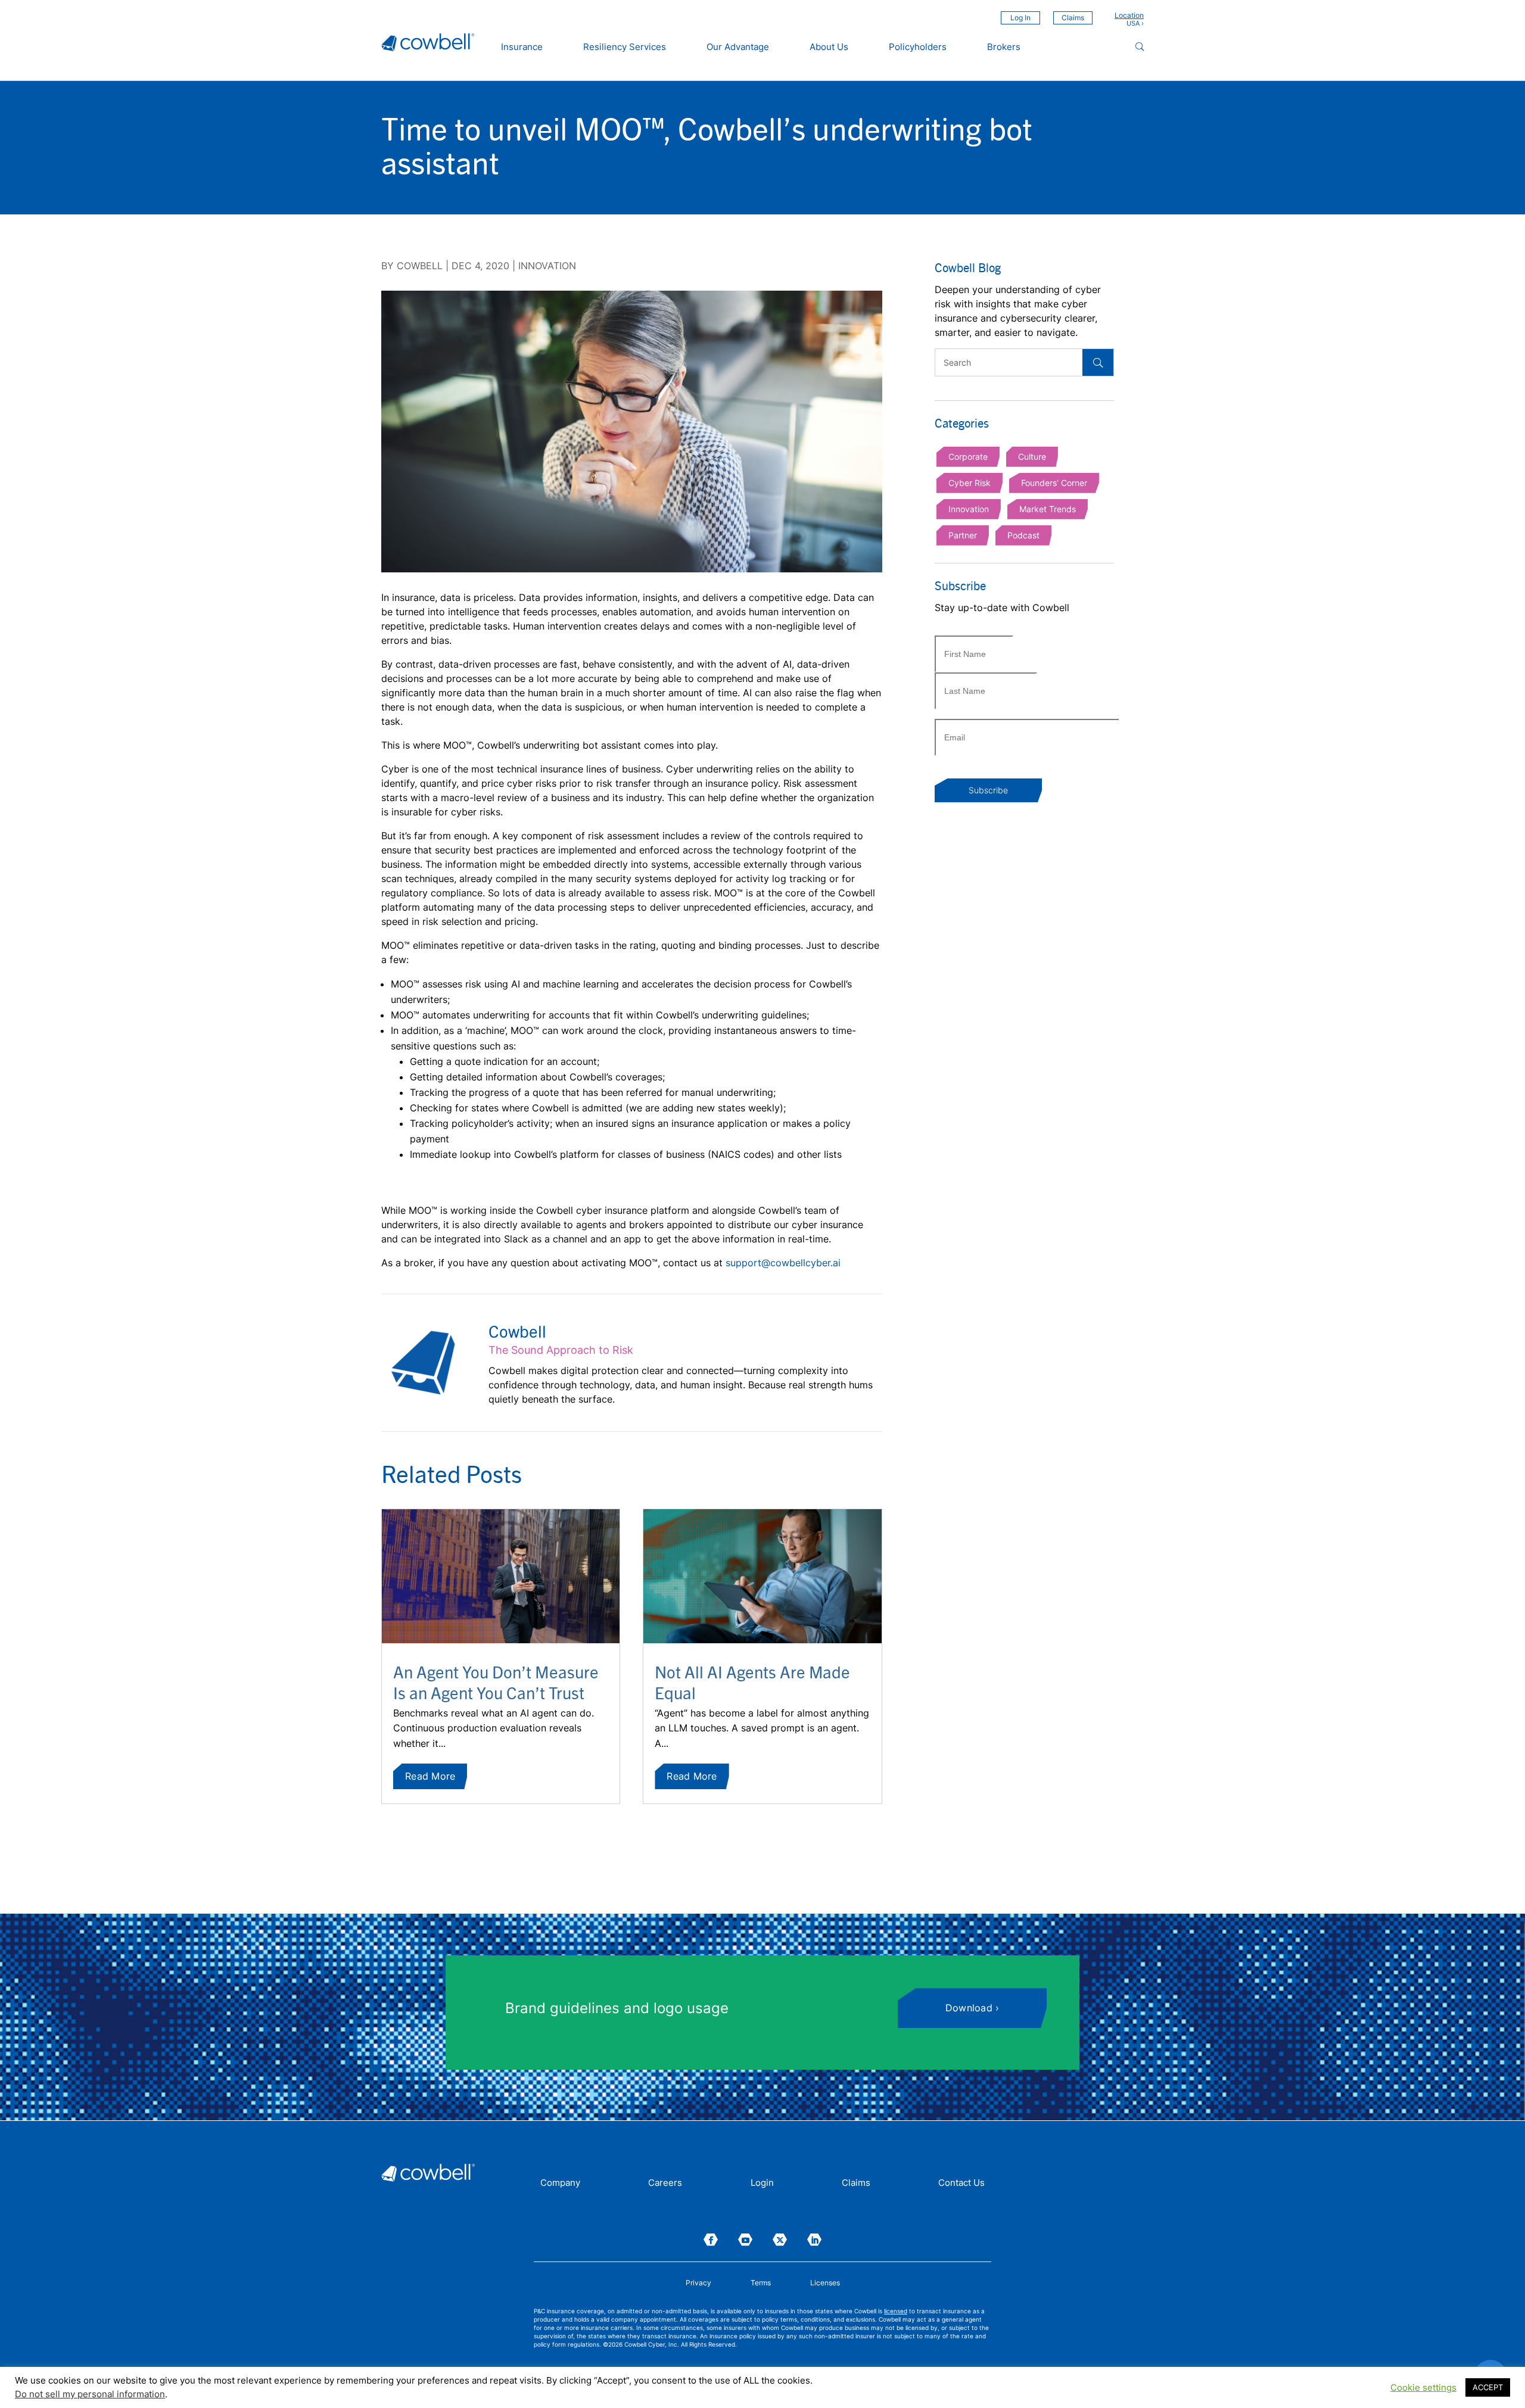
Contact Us (961, 2183)
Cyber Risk (970, 483)
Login (762, 2183)
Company (560, 2183)
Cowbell (420, 266)
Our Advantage (738, 47)
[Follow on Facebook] (711, 2240)
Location (1129, 15)
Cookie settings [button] (1423, 2388)
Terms (761, 2283)
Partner (963, 535)
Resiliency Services (625, 47)
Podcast (1023, 535)
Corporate (968, 457)
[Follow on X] (780, 2240)
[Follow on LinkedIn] (814, 2240)
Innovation (547, 266)
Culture (1032, 457)
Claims (1073, 18)
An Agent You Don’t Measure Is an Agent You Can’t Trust (496, 1682)
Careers (665, 2183)
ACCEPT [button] (1488, 2387)
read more (430, 1776)
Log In (1020, 18)
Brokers (1004, 47)
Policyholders (918, 47)
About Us (829, 47)
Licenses (825, 2283)
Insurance (522, 47)
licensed (896, 2311)
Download (969, 2008)
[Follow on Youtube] (745, 2240)
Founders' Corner (1054, 483)
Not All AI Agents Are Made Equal (752, 1682)
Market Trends (1048, 509)
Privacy (698, 2283)
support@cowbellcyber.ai (783, 1263)
